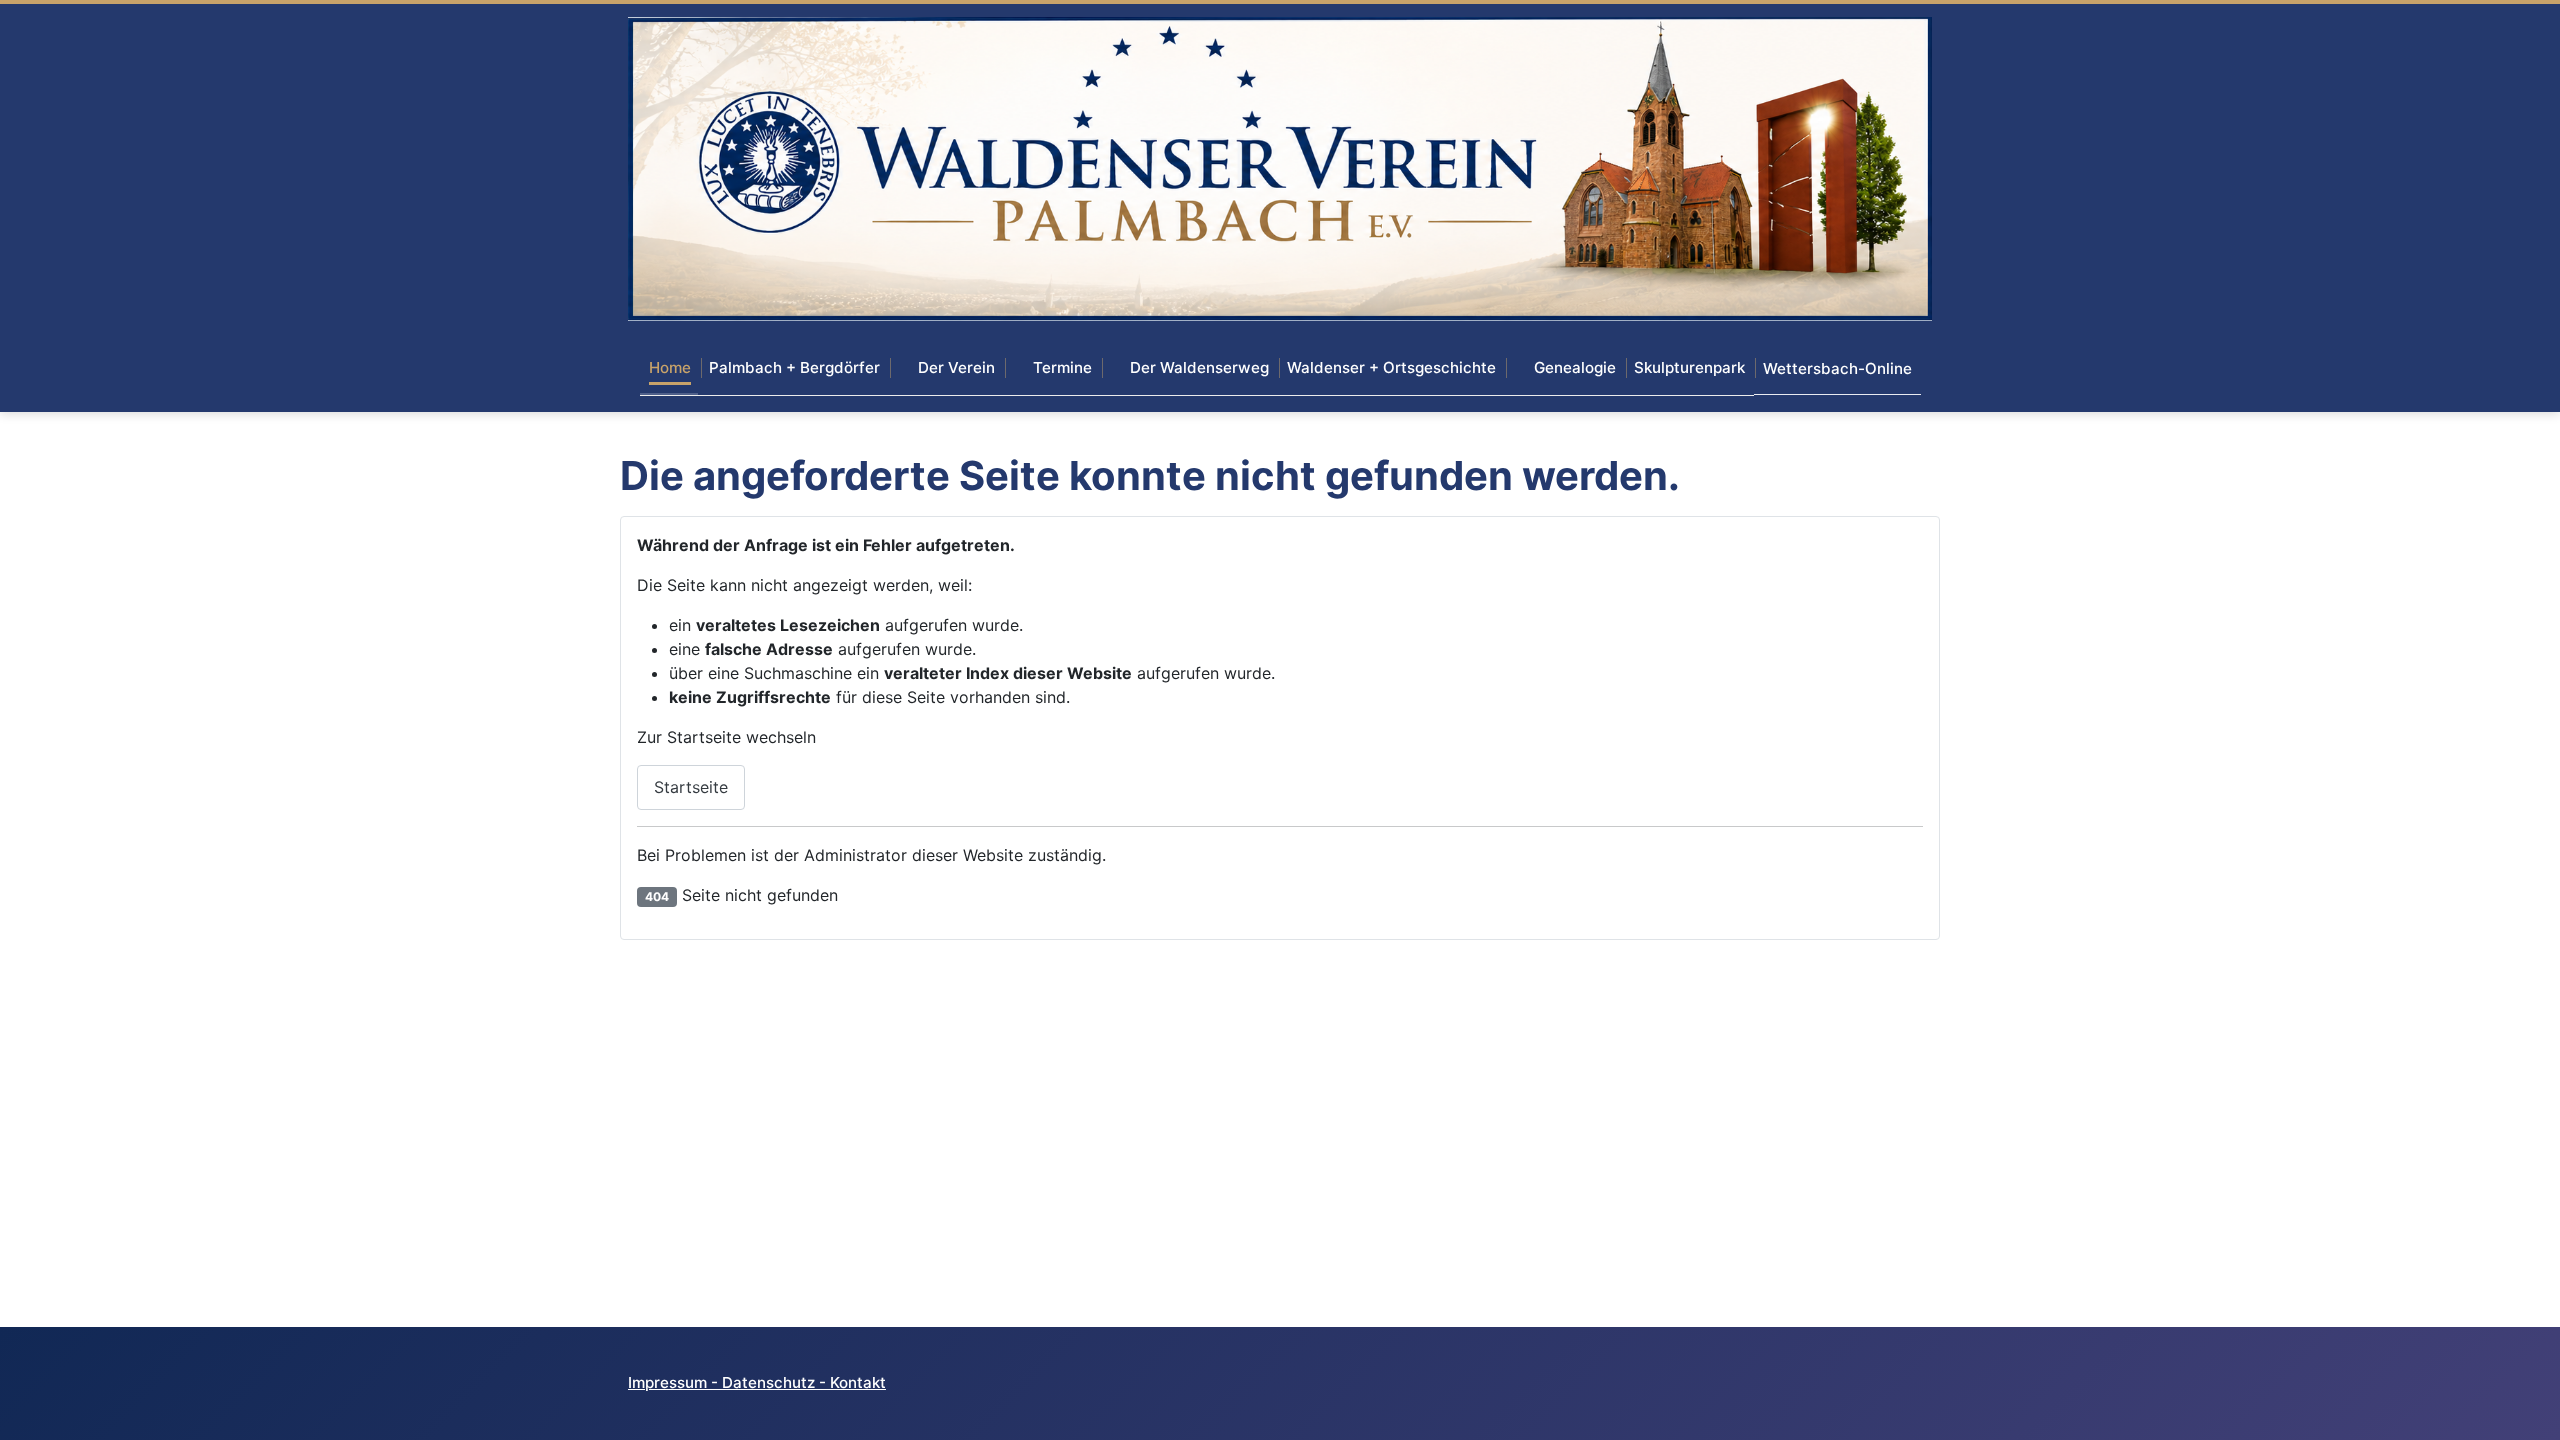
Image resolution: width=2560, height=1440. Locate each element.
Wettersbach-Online (1837, 368)
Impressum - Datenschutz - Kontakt (757, 1382)
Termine (1062, 367)
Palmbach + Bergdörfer (794, 367)
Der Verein (956, 367)
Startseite (691, 787)
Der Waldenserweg (1199, 367)
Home (670, 367)
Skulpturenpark (1689, 367)
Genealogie (1575, 367)
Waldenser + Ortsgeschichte (1391, 367)
